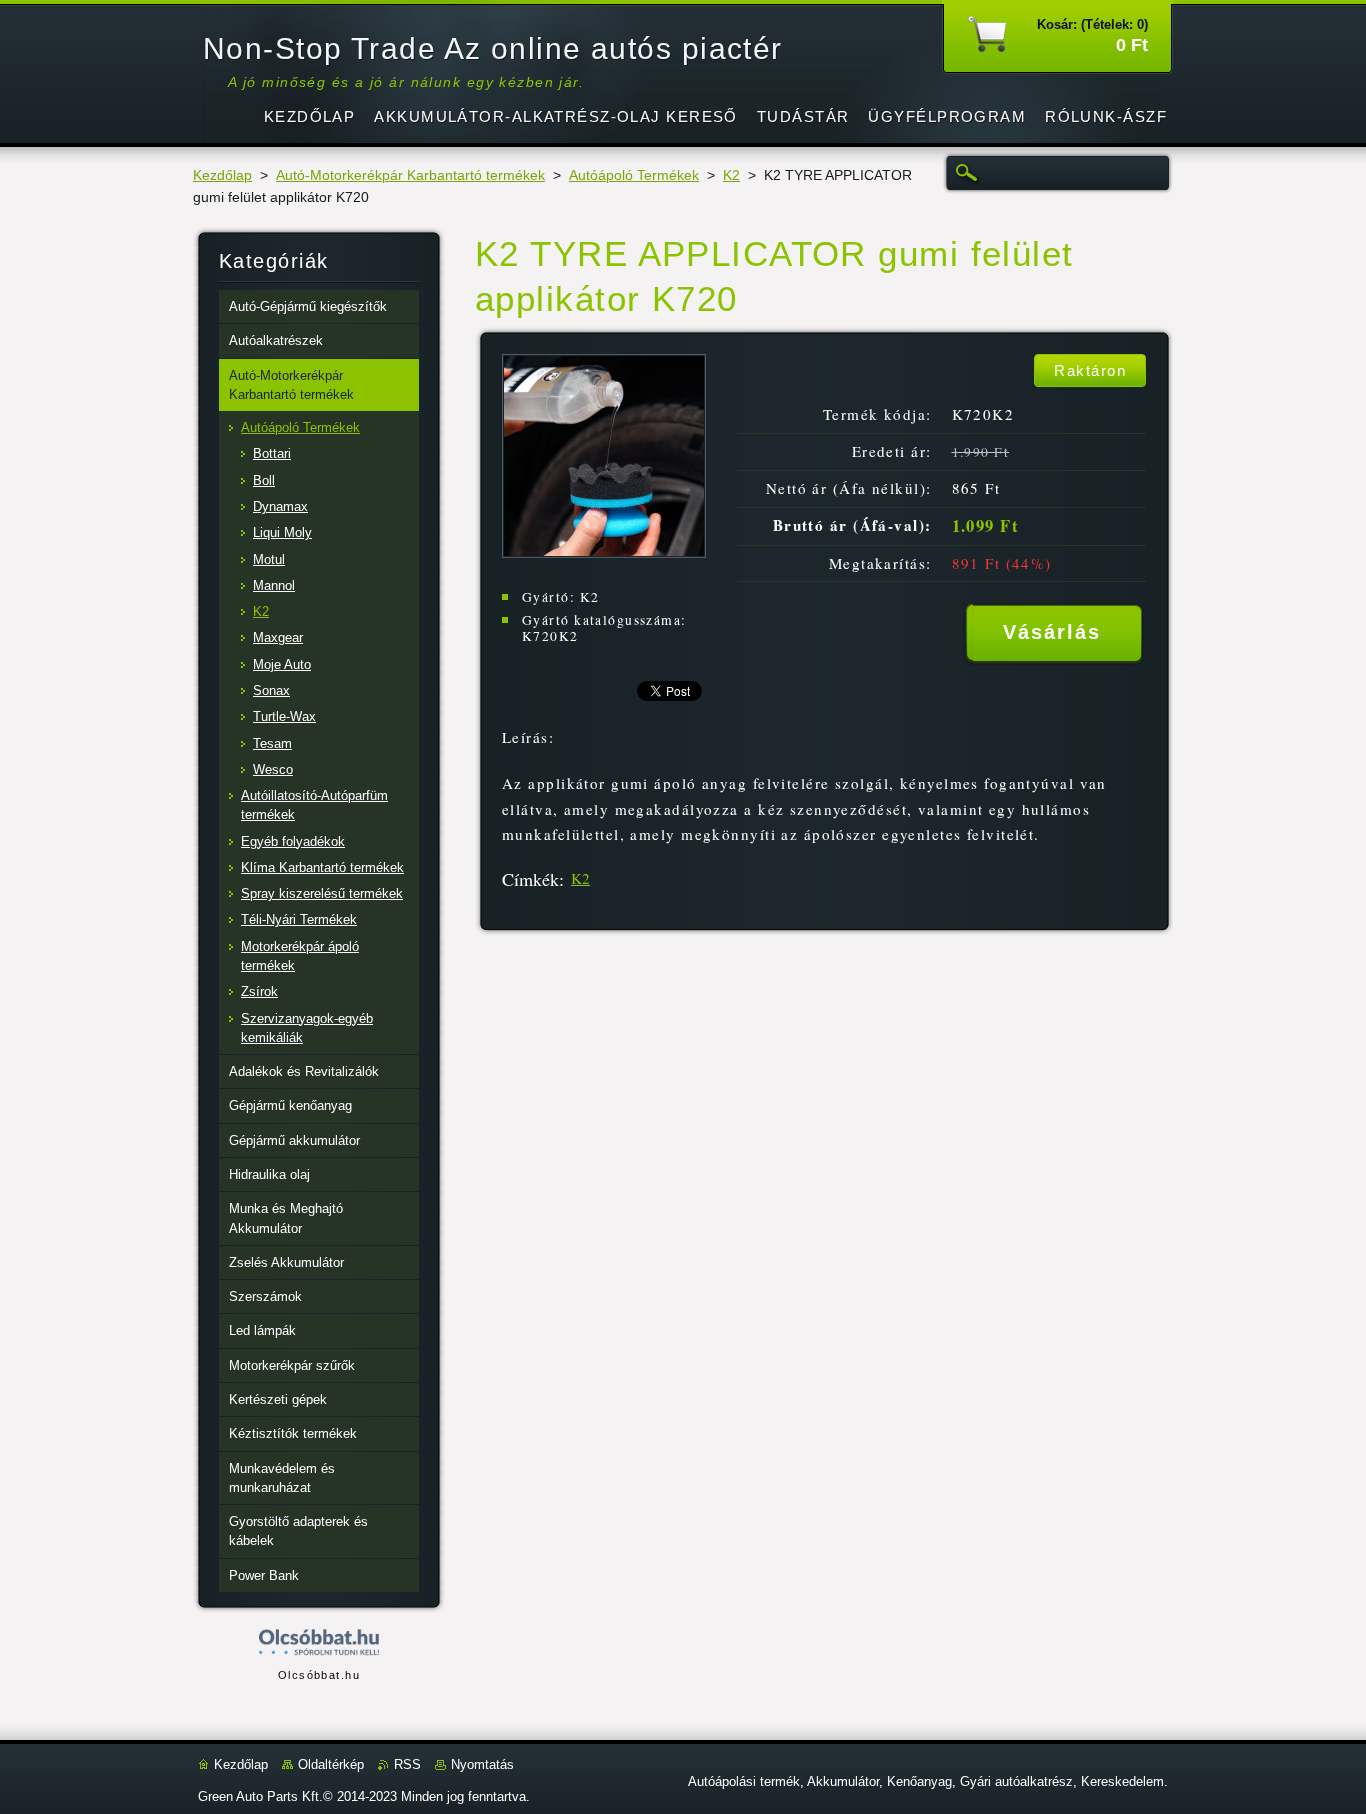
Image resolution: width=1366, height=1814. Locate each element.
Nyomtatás (482, 1764)
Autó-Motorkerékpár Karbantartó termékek (410, 175)
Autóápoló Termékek (634, 175)
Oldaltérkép (331, 1764)
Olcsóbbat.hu (319, 1675)
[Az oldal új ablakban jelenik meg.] (604, 552)
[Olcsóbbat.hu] (319, 1643)
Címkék (530, 879)
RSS (407, 1764)
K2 (731, 175)
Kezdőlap (222, 175)
